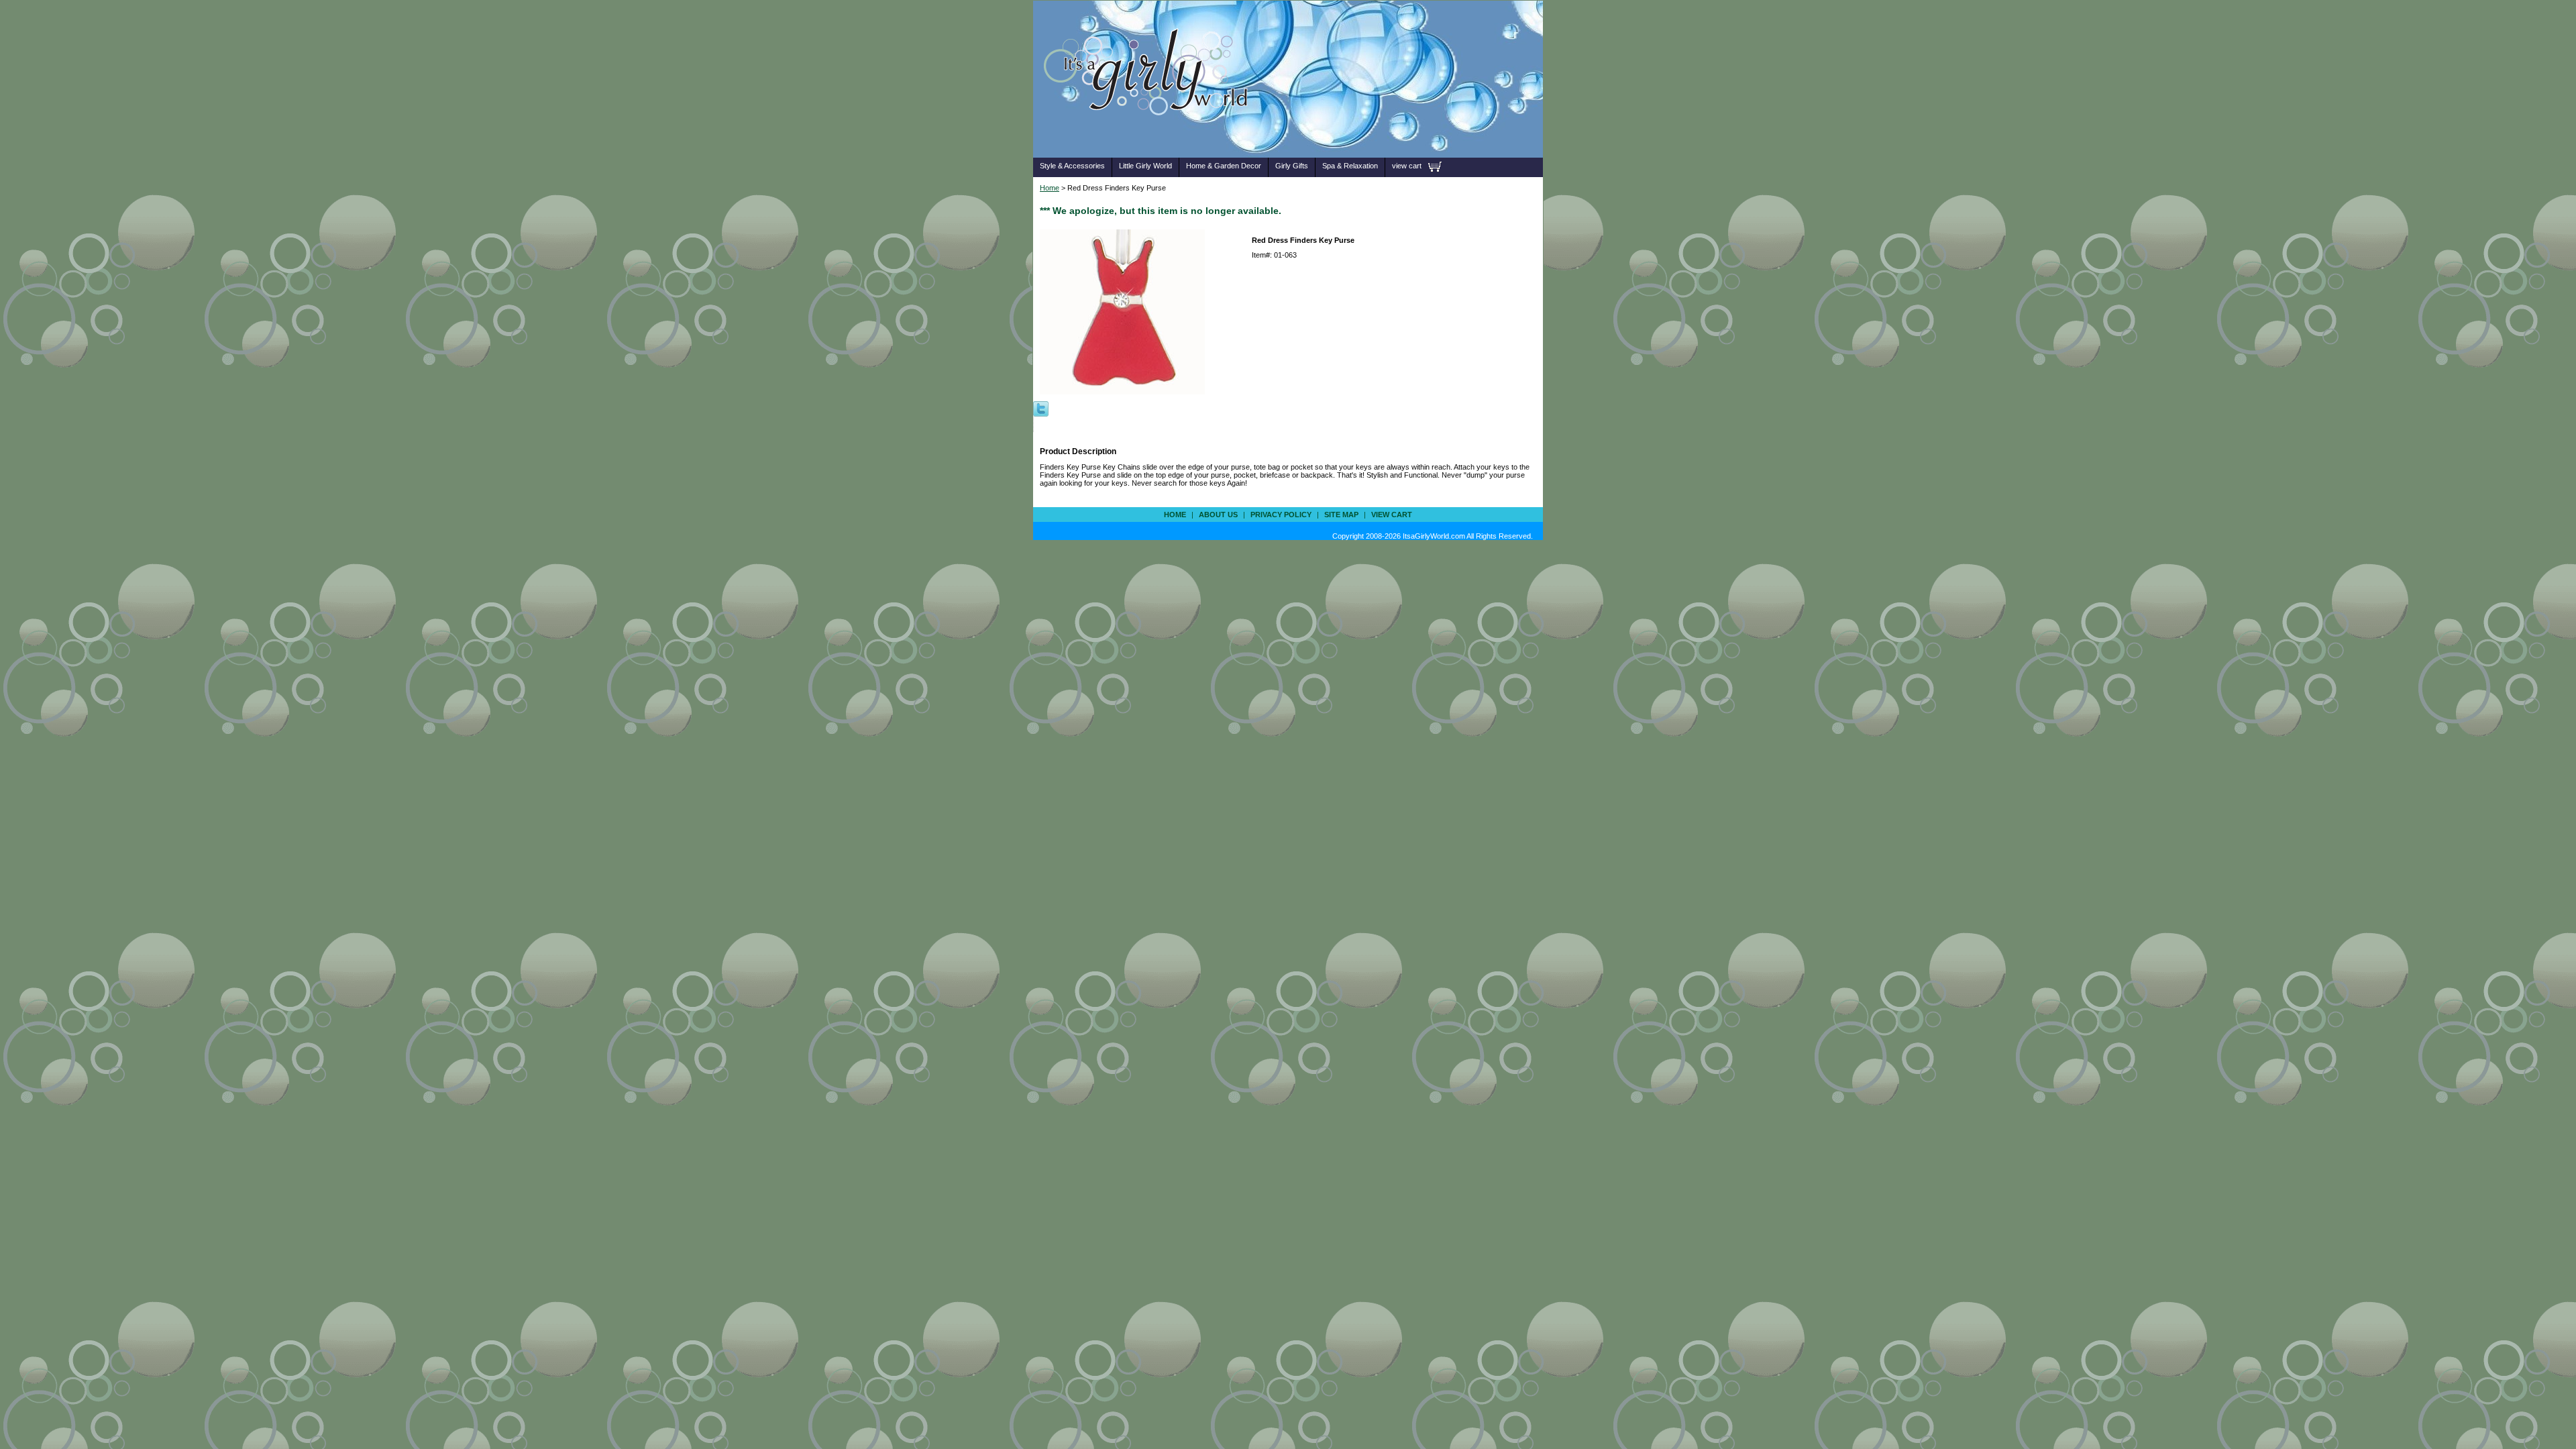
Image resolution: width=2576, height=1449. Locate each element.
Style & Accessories (1072, 166)
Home (1050, 188)
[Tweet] (1041, 408)
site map (1341, 515)
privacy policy (1281, 515)
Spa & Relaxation (1350, 166)
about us (1218, 515)
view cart (1407, 166)
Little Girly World (1145, 166)
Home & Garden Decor (1224, 166)
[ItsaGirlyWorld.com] (1152, 137)
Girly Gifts (1292, 166)
